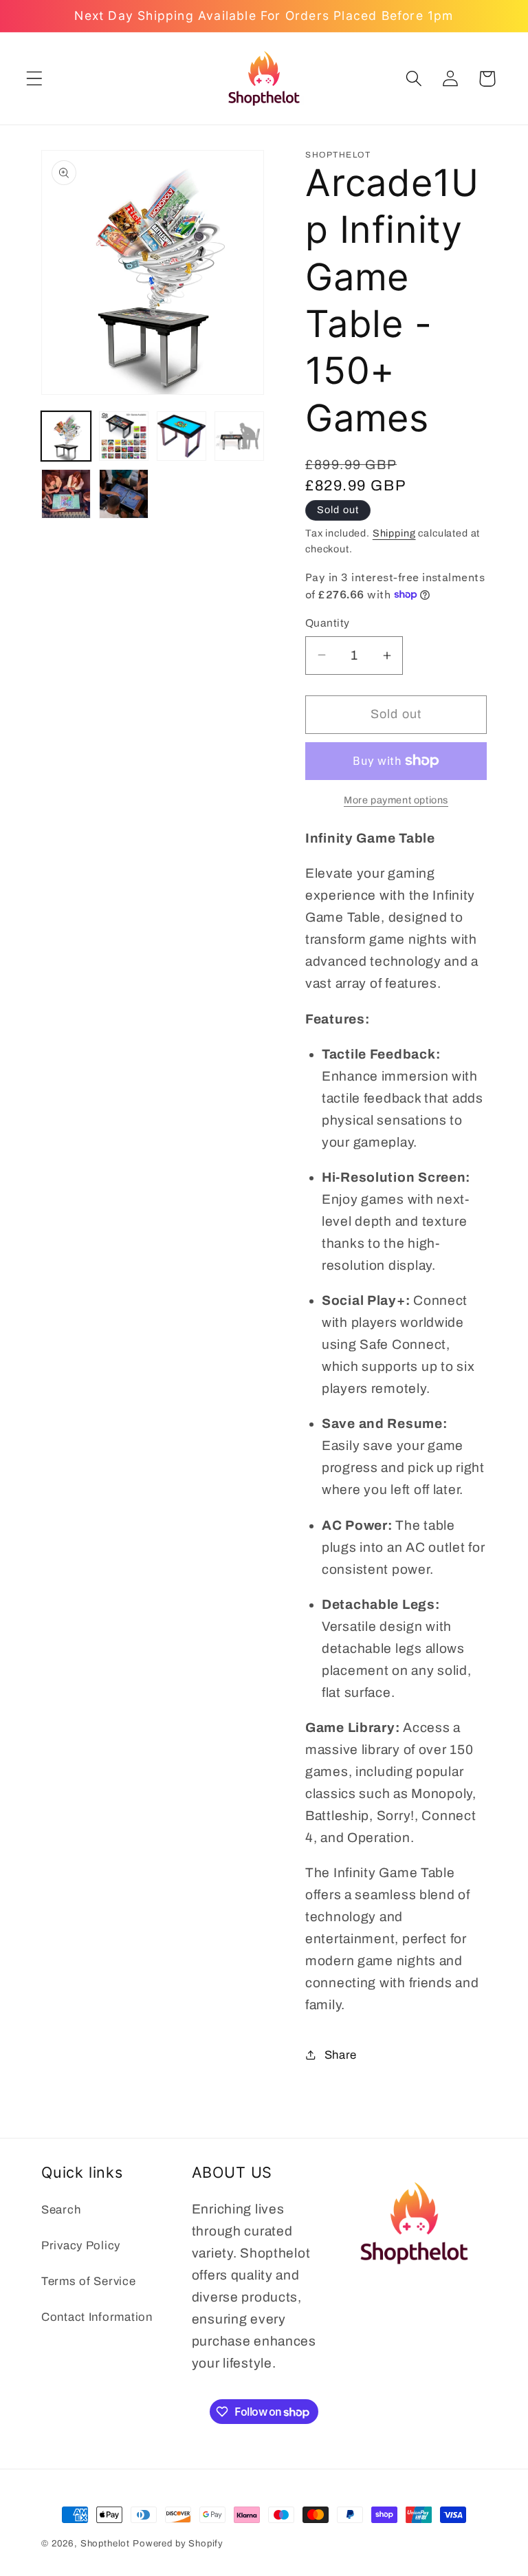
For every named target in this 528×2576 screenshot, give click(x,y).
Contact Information (97, 2317)
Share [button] (341, 2055)
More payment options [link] (396, 800)
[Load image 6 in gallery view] (124, 494)
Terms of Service (89, 2281)
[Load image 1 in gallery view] (66, 436)
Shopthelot (105, 2543)
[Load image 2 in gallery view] (124, 436)
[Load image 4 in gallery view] (239, 436)
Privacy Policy (81, 2245)
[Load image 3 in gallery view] (181, 436)
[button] (35, 79)
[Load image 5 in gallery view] (66, 494)
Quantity (328, 623)
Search (61, 2210)
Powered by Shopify (178, 2543)
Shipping (394, 533)
